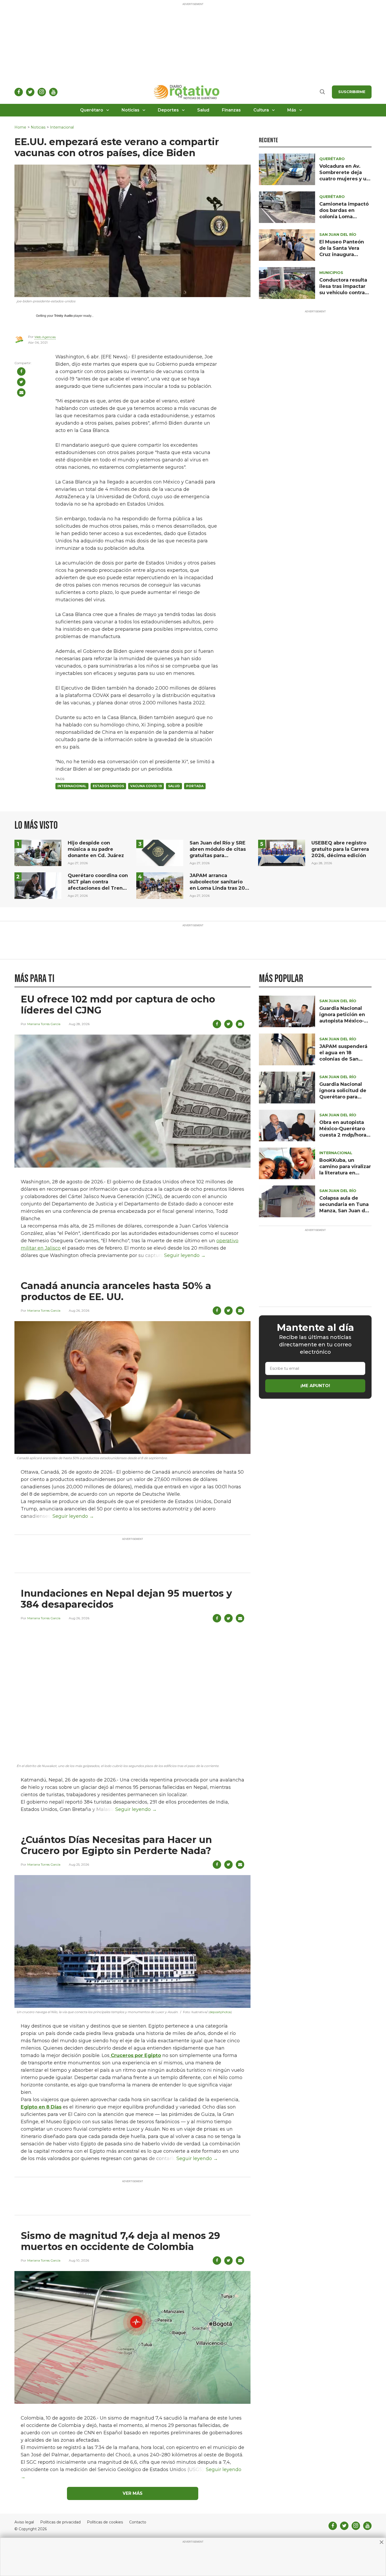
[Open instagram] (42, 92)
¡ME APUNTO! (315, 1386)
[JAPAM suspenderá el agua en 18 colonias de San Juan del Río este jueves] (287, 1049)
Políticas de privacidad (60, 2522)
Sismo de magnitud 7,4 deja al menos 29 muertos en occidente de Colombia (120, 2241)
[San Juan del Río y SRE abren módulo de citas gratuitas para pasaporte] (160, 852)
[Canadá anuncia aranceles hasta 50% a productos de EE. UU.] (132, 1387)
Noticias (131, 110)
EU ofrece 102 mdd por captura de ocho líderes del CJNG (118, 1005)
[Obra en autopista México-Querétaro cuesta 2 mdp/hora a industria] (287, 1125)
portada (195, 786)
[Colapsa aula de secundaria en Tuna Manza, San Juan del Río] (287, 1201)
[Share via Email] (21, 393)
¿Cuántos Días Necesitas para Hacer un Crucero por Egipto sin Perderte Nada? (116, 1845)
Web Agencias (45, 337)
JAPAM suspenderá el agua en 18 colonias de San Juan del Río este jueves (343, 1059)
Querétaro (92, 110)
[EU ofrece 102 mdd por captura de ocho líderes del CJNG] (132, 1101)
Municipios (331, 273)
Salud (203, 110)
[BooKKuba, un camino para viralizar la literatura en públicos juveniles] (287, 1163)
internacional (72, 786)
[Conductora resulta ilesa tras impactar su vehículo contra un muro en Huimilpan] (287, 283)
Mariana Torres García (44, 1024)
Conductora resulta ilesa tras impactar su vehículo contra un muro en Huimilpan (343, 293)
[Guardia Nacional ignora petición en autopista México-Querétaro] (287, 1011)
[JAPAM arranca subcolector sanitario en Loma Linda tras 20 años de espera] (160, 885)
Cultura (261, 110)
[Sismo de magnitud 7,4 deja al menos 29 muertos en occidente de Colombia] (132, 2337)
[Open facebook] (19, 92)
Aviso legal (24, 2522)
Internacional (62, 127)
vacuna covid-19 (146, 786)
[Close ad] (382, 2542)
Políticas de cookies (105, 2522)
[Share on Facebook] (21, 371)
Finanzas (231, 110)
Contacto (138, 2522)
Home (20, 127)
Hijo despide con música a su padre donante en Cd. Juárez (96, 849)
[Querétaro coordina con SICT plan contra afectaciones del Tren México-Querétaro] (38, 885)
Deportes (168, 110)
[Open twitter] (30, 92)
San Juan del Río (338, 235)
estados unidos (108, 786)
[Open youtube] (53, 92)
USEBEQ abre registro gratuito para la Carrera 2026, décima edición (340, 849)
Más (292, 110)
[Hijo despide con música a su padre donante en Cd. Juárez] (38, 852)
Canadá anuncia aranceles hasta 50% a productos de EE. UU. (116, 1291)
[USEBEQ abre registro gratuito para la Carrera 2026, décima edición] (282, 852)
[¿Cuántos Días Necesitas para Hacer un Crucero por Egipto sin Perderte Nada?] (132, 1941)
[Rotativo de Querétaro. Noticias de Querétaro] (187, 92)
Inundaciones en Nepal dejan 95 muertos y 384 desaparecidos (126, 1599)
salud (174, 786)
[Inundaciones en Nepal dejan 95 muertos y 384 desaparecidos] (132, 1695)
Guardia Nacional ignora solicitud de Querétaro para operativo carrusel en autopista (343, 1097)
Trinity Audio (63, 316)
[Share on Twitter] (21, 382)
